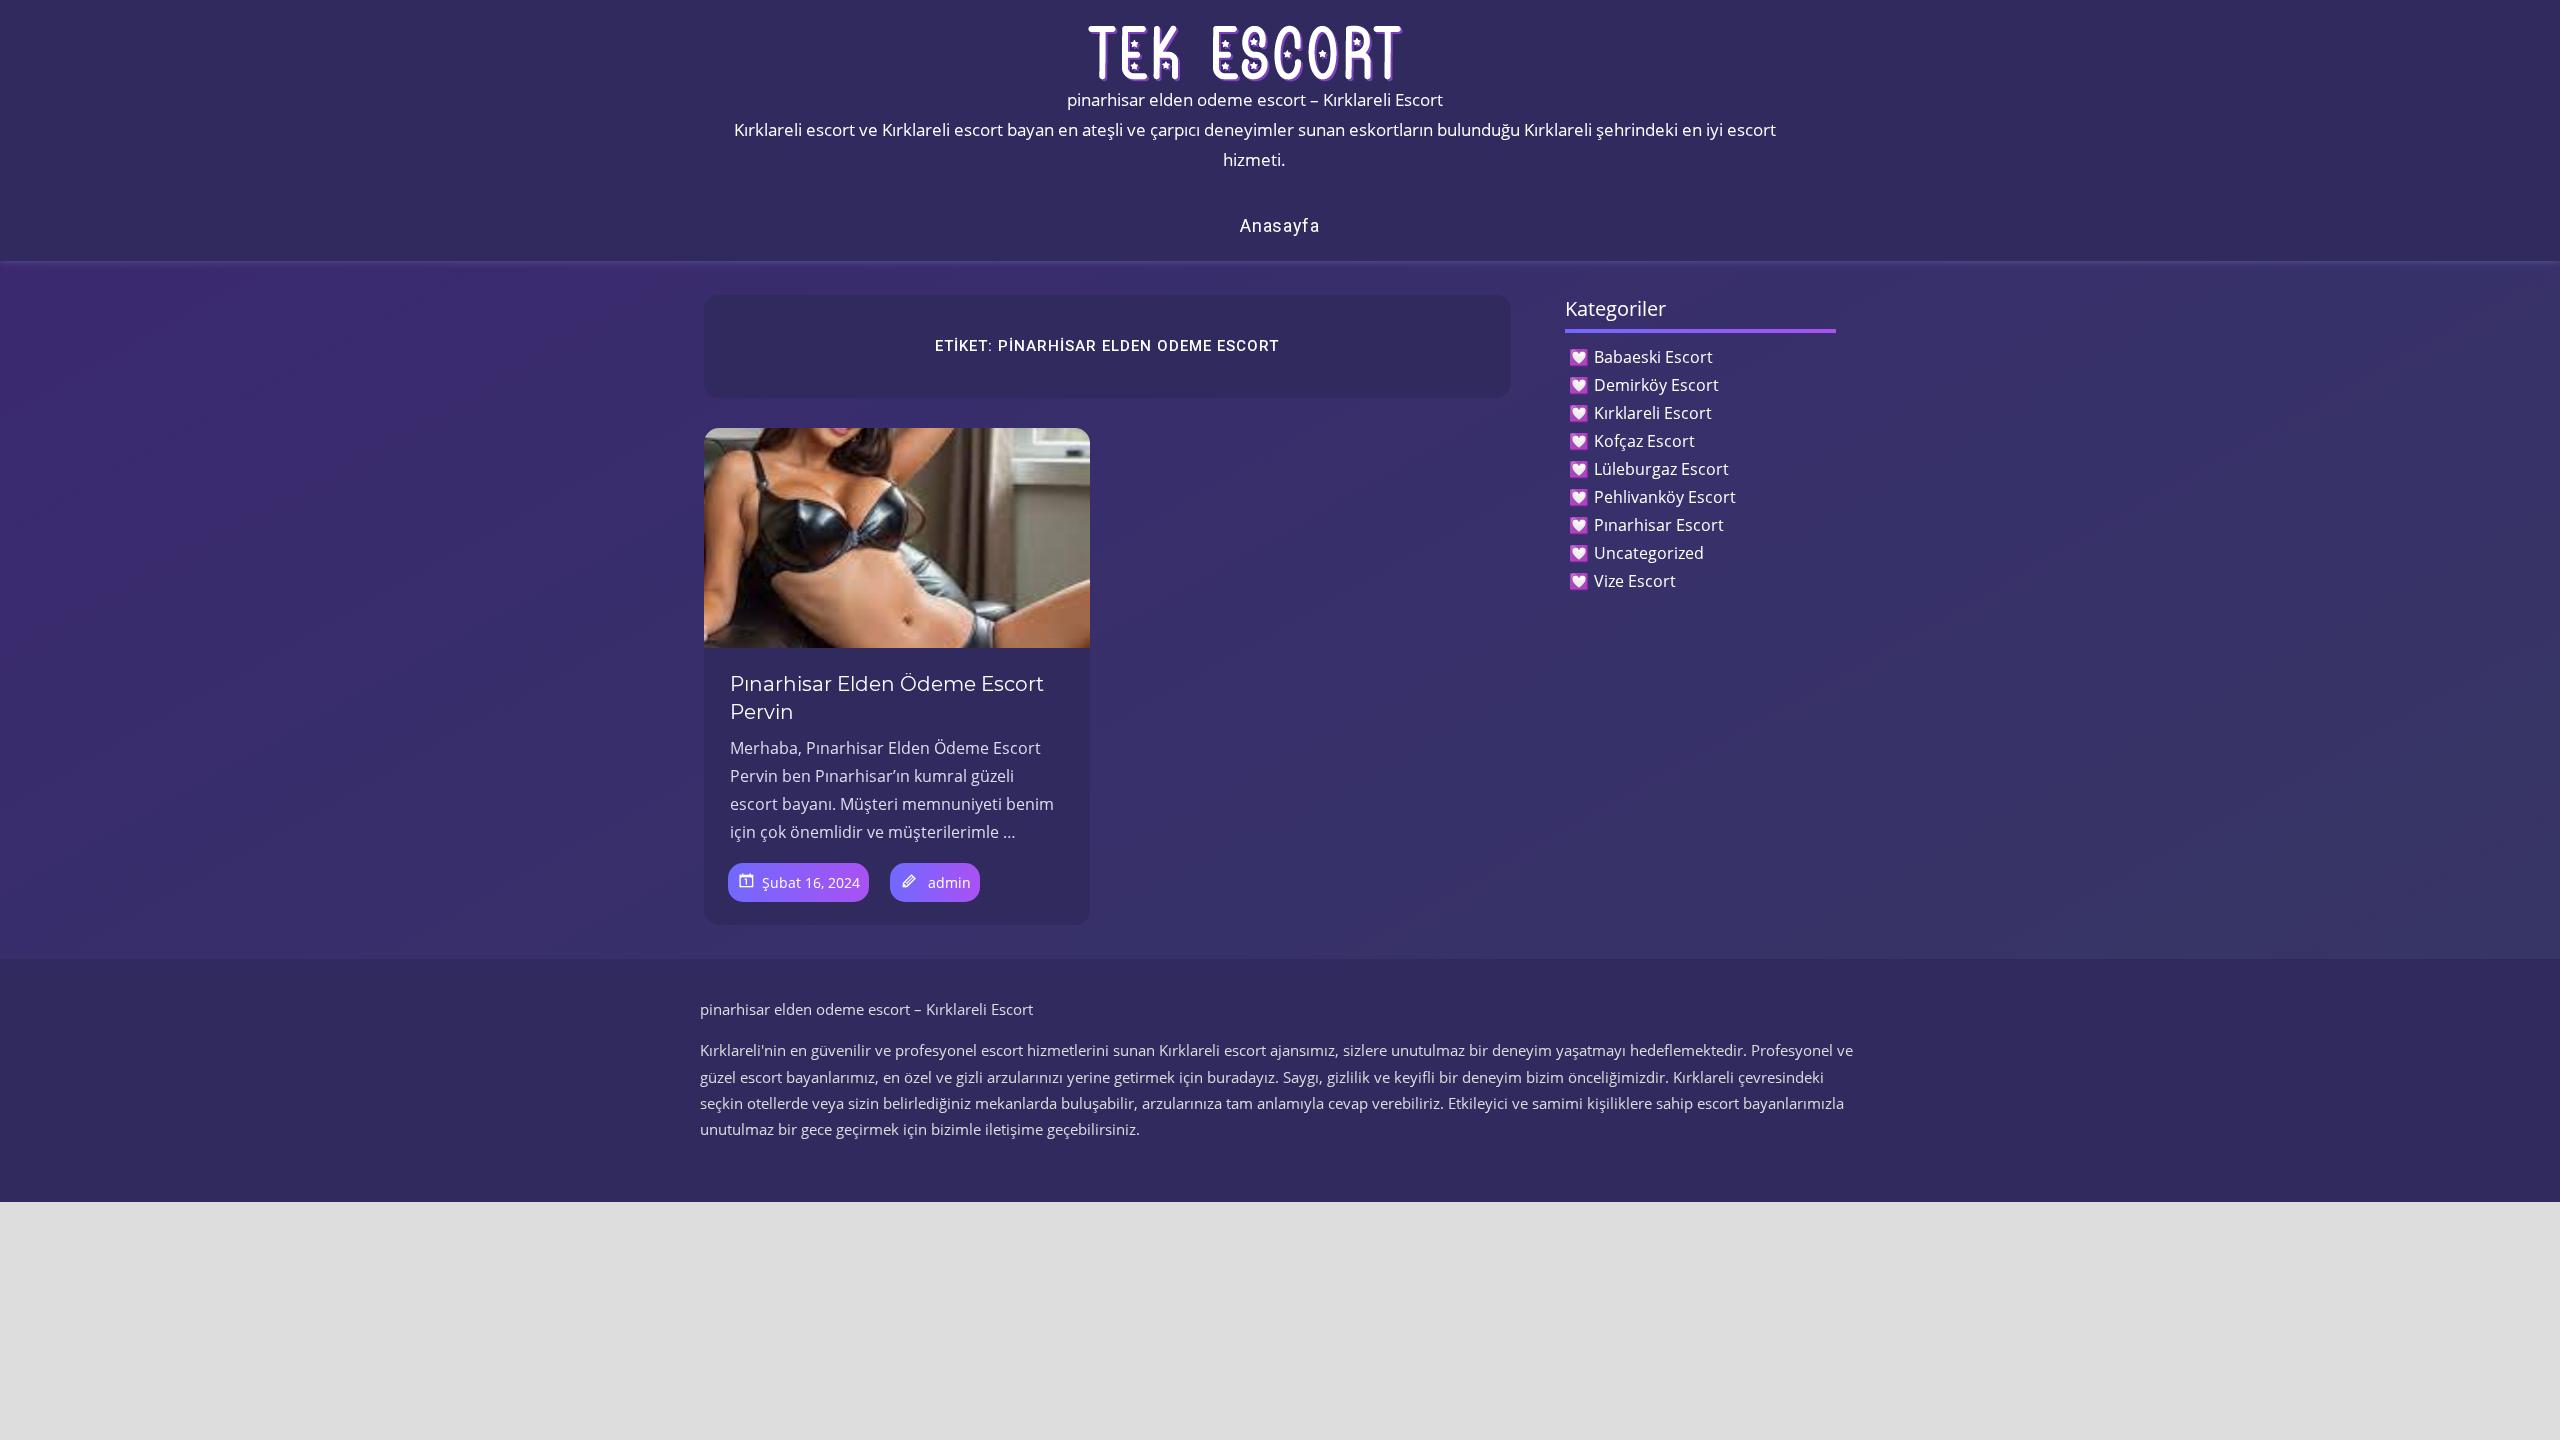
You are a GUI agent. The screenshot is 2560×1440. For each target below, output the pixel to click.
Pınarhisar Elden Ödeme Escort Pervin (887, 698)
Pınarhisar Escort (1659, 525)
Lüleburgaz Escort (1661, 469)
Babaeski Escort (1653, 357)
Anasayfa (1280, 225)
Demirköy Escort (1656, 385)
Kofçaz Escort (1644, 441)
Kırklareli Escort (1653, 413)
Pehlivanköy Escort (1665, 497)
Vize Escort (1635, 581)
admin (949, 882)
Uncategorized (1649, 553)
